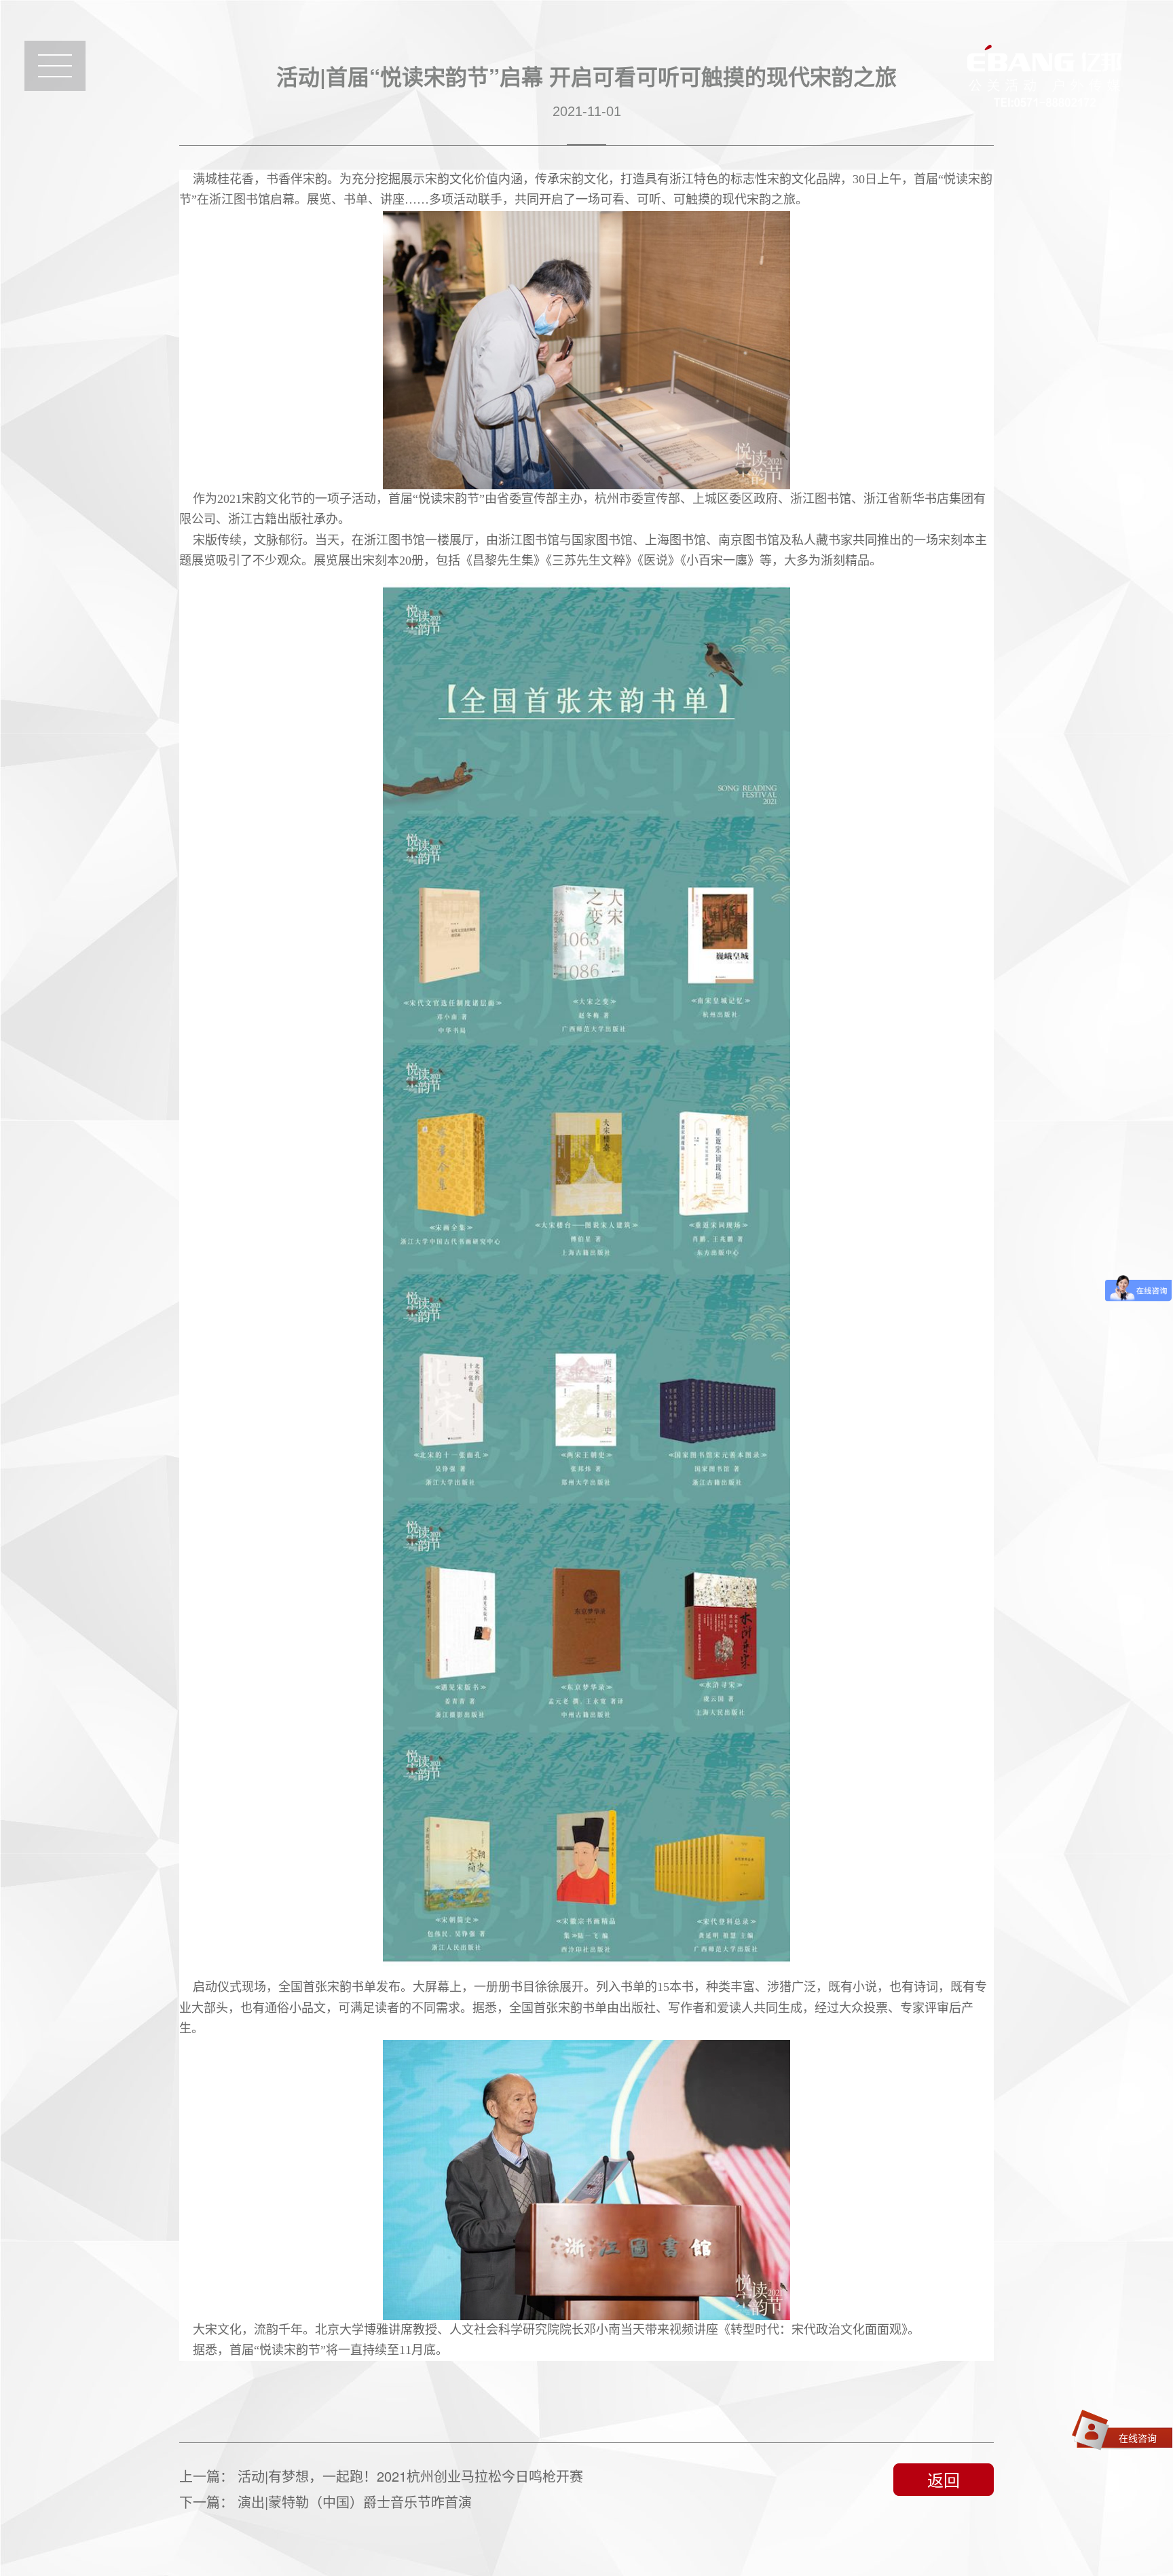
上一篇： (381, 2476)
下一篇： (325, 2502)
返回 (944, 2479)
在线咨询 (1138, 2438)
